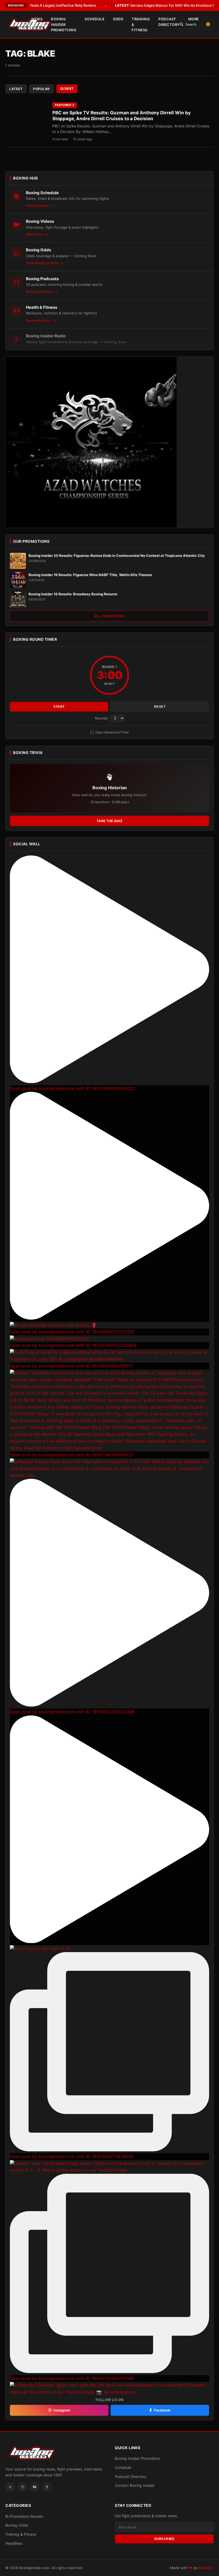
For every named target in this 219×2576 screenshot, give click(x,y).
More (194, 19)
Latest (16, 89)
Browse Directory (40, 292)
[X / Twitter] (10, 2487)
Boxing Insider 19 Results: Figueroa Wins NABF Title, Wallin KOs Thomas (90, 575)
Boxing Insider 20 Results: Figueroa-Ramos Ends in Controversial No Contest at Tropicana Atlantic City (117, 556)
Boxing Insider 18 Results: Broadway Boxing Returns (73, 594)
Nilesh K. (206, 2568)
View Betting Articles (43, 263)
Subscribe (164, 2539)
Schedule (95, 19)
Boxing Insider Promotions (64, 25)
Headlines (14, 2543)
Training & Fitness (141, 25)
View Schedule (38, 206)
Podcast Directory (169, 22)
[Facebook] (47, 2487)
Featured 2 (65, 105)
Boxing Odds (17, 2525)
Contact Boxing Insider (135, 2485)
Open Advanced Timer (112, 732)
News (37, 19)
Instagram (62, 2410)
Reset (160, 707)
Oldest (67, 89)
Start (59, 707)
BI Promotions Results (24, 2516)
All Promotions (110, 616)
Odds (118, 19)
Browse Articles (39, 320)
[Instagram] (22, 2487)
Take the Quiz (110, 821)
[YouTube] (35, 2487)
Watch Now (35, 234)
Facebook (162, 2410)
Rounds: (102, 718)
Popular (41, 89)
